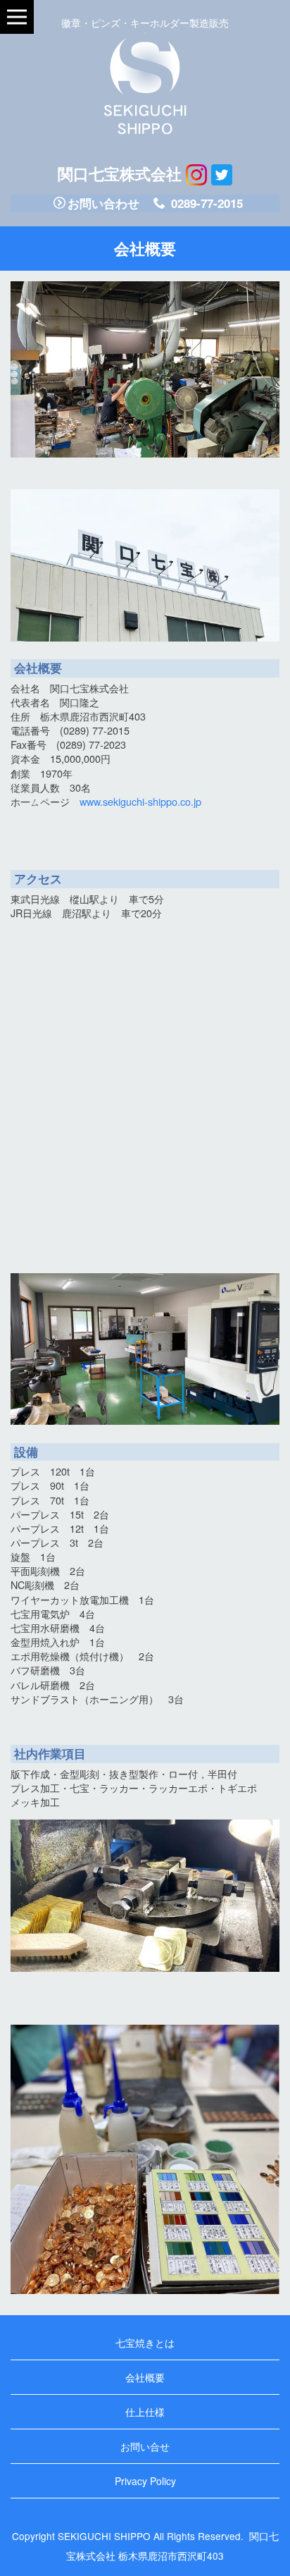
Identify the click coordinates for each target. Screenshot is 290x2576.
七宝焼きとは (145, 2343)
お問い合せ (145, 2446)
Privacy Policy (145, 2481)
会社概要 (145, 2377)
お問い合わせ (103, 203)
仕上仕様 (145, 2412)
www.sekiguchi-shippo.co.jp (140, 801)
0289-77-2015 (205, 203)
